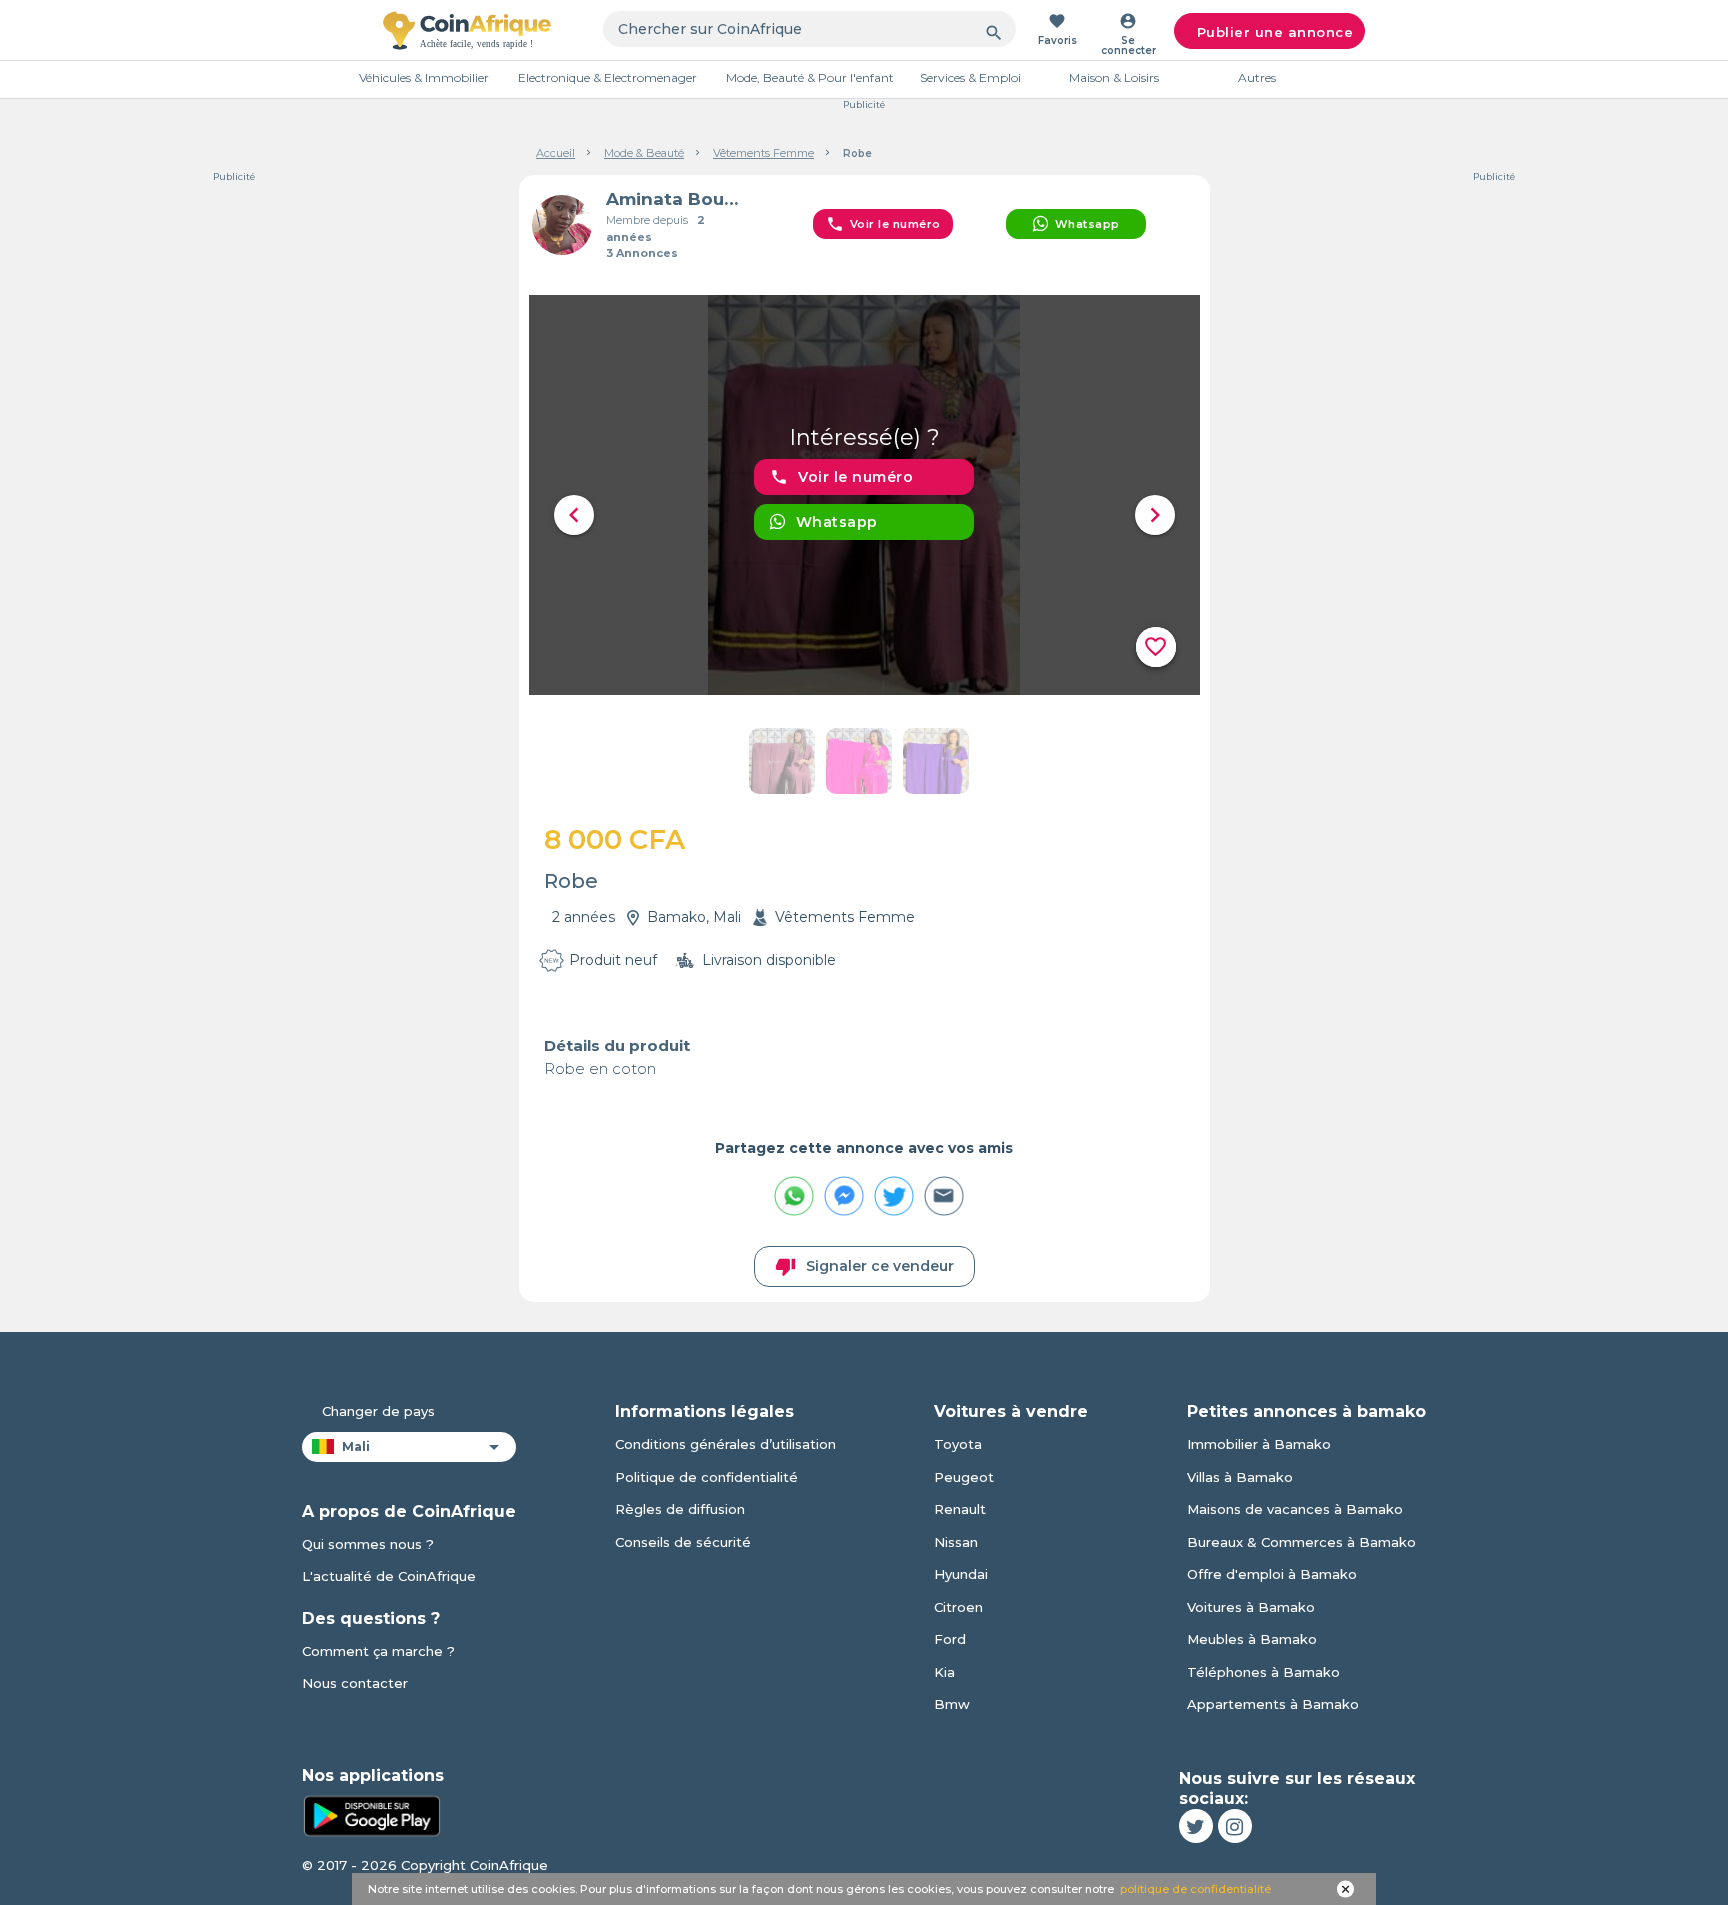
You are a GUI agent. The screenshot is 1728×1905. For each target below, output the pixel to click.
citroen (958, 1607)
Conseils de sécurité (683, 1542)
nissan (956, 1542)
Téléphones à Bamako (1263, 1672)
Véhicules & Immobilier (424, 77)
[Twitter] (1196, 1826)
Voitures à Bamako (1251, 1607)
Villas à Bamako (1240, 1477)
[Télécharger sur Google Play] (372, 1814)
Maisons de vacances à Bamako (1295, 1509)
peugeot (964, 1477)
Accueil (555, 153)
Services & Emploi (970, 77)
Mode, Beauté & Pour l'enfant (810, 77)
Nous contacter (355, 1683)
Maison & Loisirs (1114, 77)
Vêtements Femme (763, 153)
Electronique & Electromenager (607, 77)
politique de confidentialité (1195, 1889)
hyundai (961, 1574)
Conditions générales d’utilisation (725, 1444)
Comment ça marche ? (378, 1651)
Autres (1257, 77)
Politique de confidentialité (706, 1477)
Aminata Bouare (677, 199)
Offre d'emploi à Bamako (1272, 1574)
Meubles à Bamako (1252, 1639)
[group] (864, 495)
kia (944, 1672)
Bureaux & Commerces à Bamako (1301, 1542)
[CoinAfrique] (467, 30)
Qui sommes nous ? (368, 1544)
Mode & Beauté (644, 153)
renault (960, 1509)
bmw (952, 1704)
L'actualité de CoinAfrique (389, 1576)
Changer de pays (378, 1411)
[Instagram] (1235, 1826)
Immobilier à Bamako (1259, 1444)
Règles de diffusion (680, 1509)
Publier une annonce (1275, 32)
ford (950, 1639)
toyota (958, 1444)
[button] (574, 515)
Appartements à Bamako (1273, 1704)
